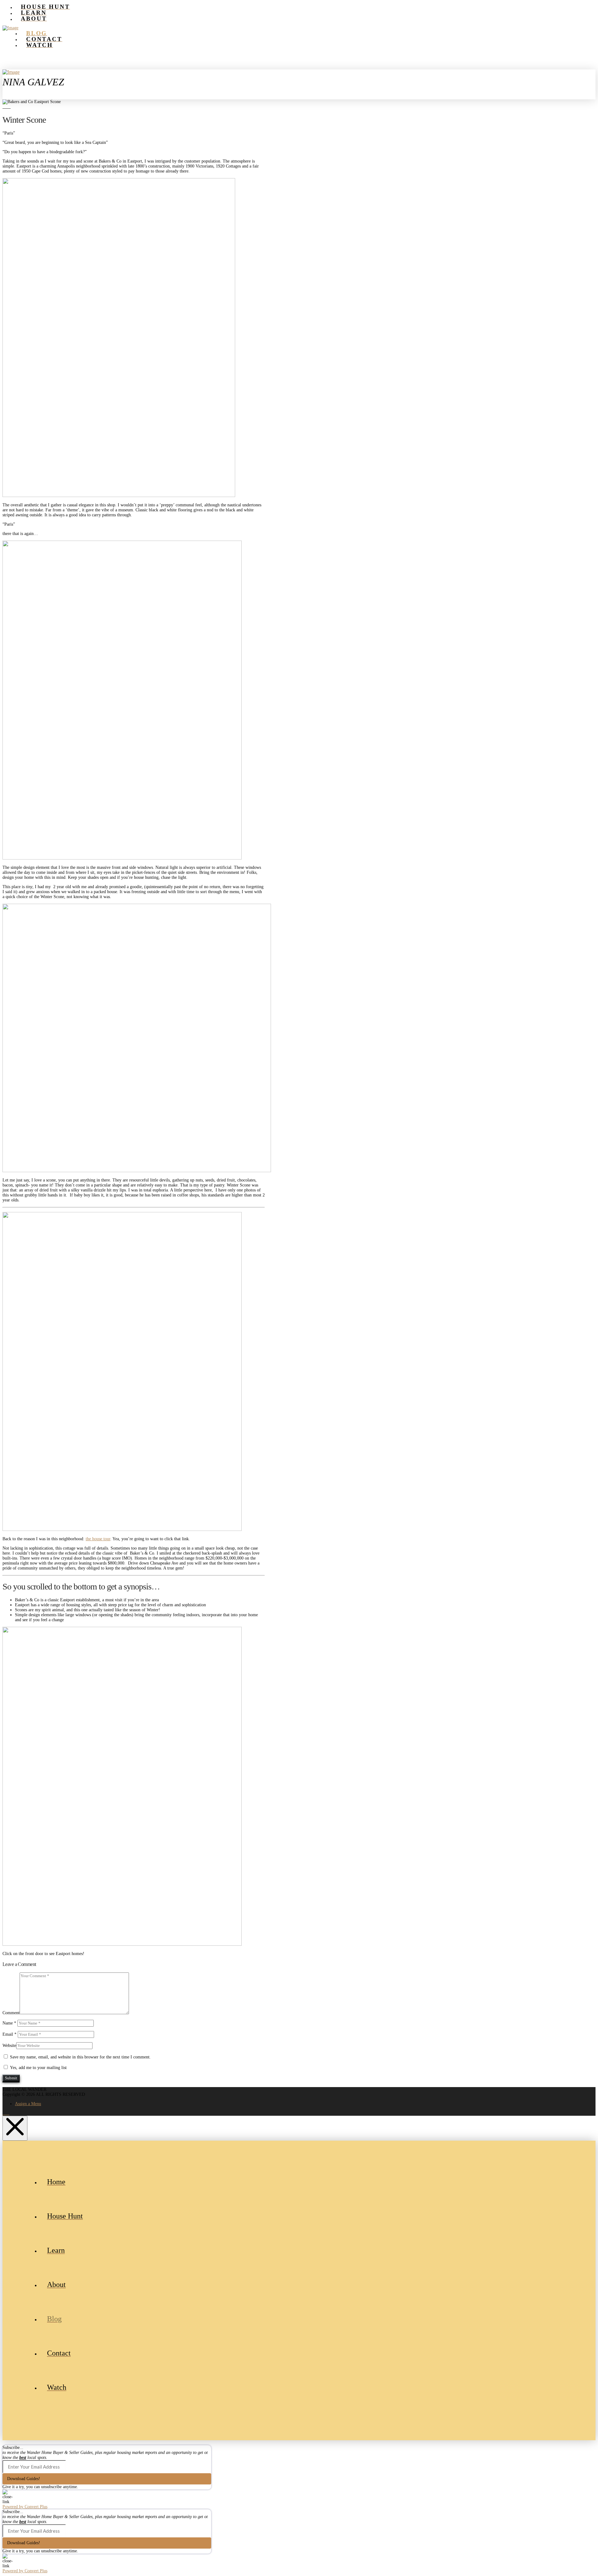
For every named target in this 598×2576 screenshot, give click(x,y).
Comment (11, 2013)
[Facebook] (4, 2113)
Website (9, 2046)
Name (9, 2023)
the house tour (98, 1539)
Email (9, 2034)
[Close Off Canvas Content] (15, 2128)
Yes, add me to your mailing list (38, 2068)
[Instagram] (8, 2113)
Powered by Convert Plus (25, 2507)
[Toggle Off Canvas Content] (299, 92)
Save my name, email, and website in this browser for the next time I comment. (80, 2057)
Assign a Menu (28, 2104)
